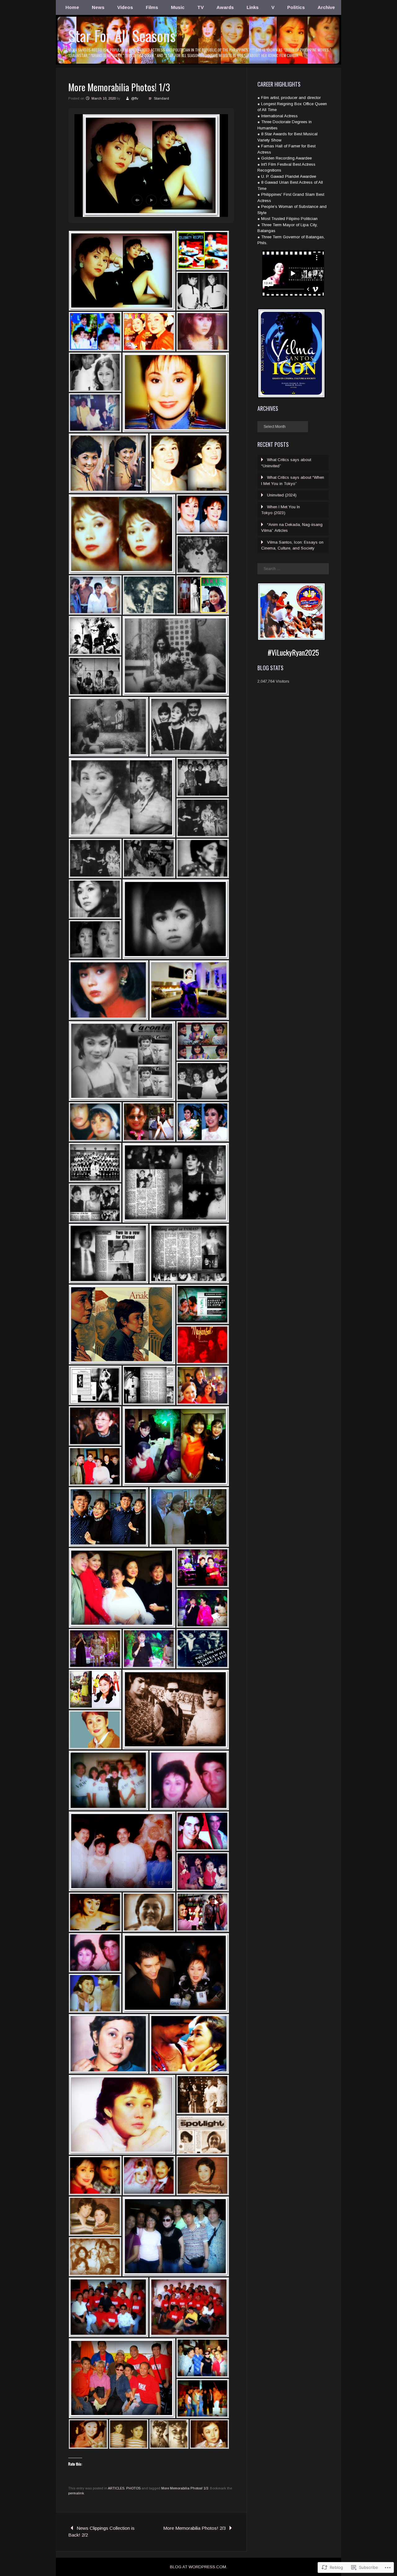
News (98, 7)
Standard (161, 98)
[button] (137, 200)
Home (72, 7)
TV (201, 7)
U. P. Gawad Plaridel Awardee (289, 176)
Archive (326, 7)
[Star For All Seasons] (198, 64)
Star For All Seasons (122, 36)
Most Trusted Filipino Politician (289, 219)
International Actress (279, 116)
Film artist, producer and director (291, 98)
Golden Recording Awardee (286, 158)
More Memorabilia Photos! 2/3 (194, 2528)
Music (178, 7)
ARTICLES (116, 2488)
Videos (125, 7)
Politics (296, 7)
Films (152, 7)
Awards (225, 7)
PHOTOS (133, 2488)
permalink (76, 2493)
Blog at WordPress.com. (198, 2567)
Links (253, 7)
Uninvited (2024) (282, 495)
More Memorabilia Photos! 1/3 (185, 2488)
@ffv (135, 98)
